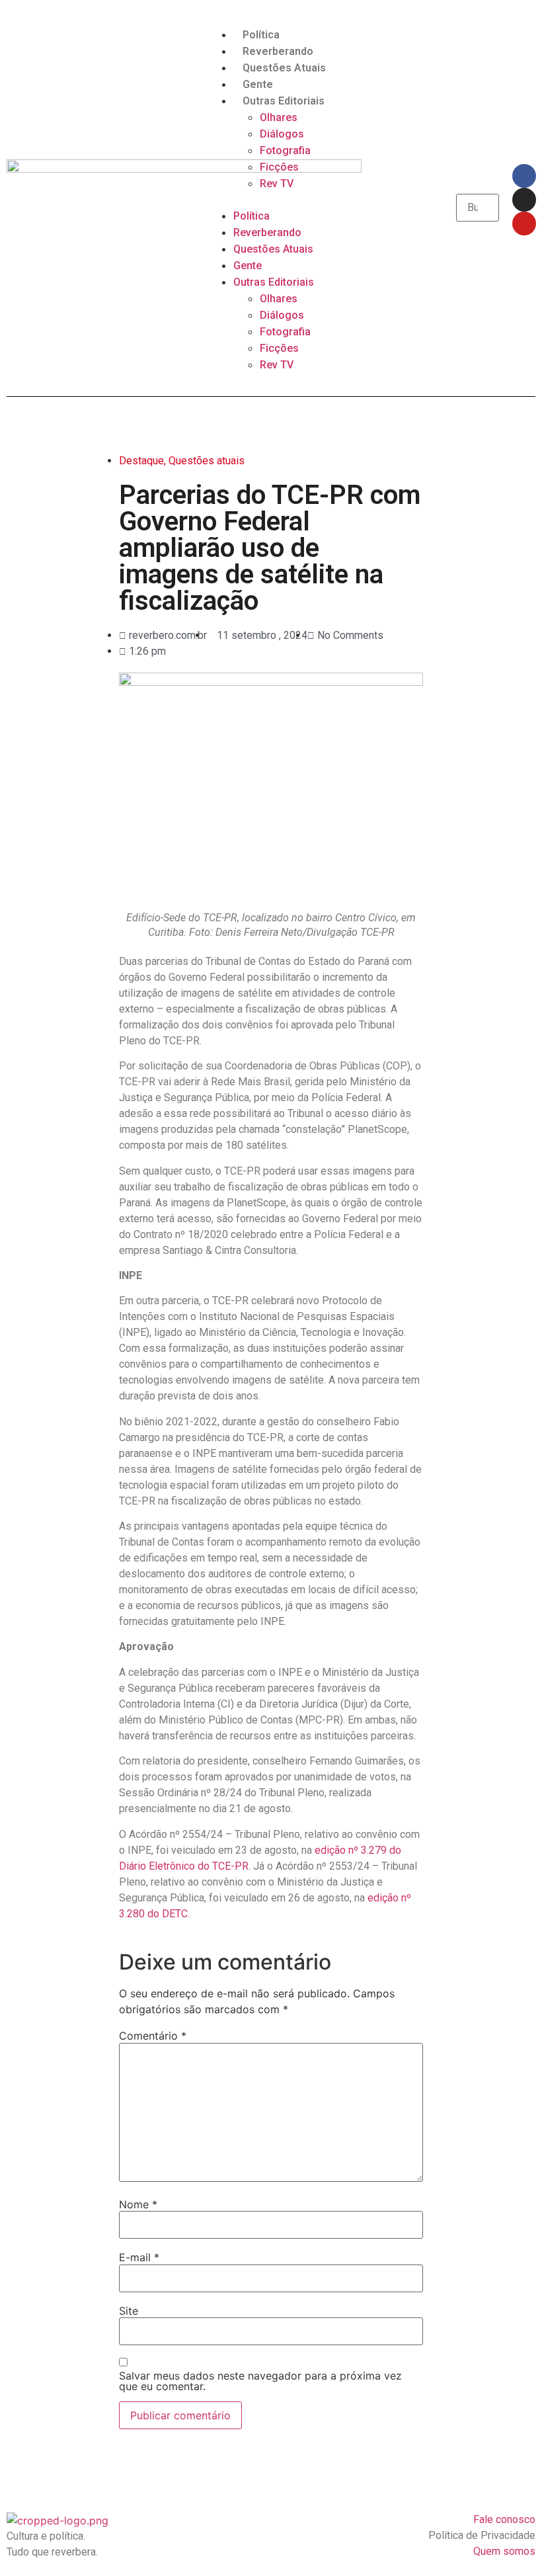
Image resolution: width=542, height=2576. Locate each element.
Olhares (279, 117)
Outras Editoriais (284, 101)
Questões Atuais (284, 68)
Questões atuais (207, 461)
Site (129, 2311)
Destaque (141, 461)
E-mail (139, 2257)
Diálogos (282, 134)
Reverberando (278, 51)
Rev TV (277, 184)
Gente (258, 84)
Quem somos (504, 2551)
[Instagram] (524, 200)
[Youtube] (524, 224)
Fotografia (285, 150)
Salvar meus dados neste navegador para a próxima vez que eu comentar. (260, 2381)
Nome (138, 2204)
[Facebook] (524, 176)
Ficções (279, 167)
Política (261, 35)
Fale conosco (504, 2519)
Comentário (153, 2036)
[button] (271, 200)
